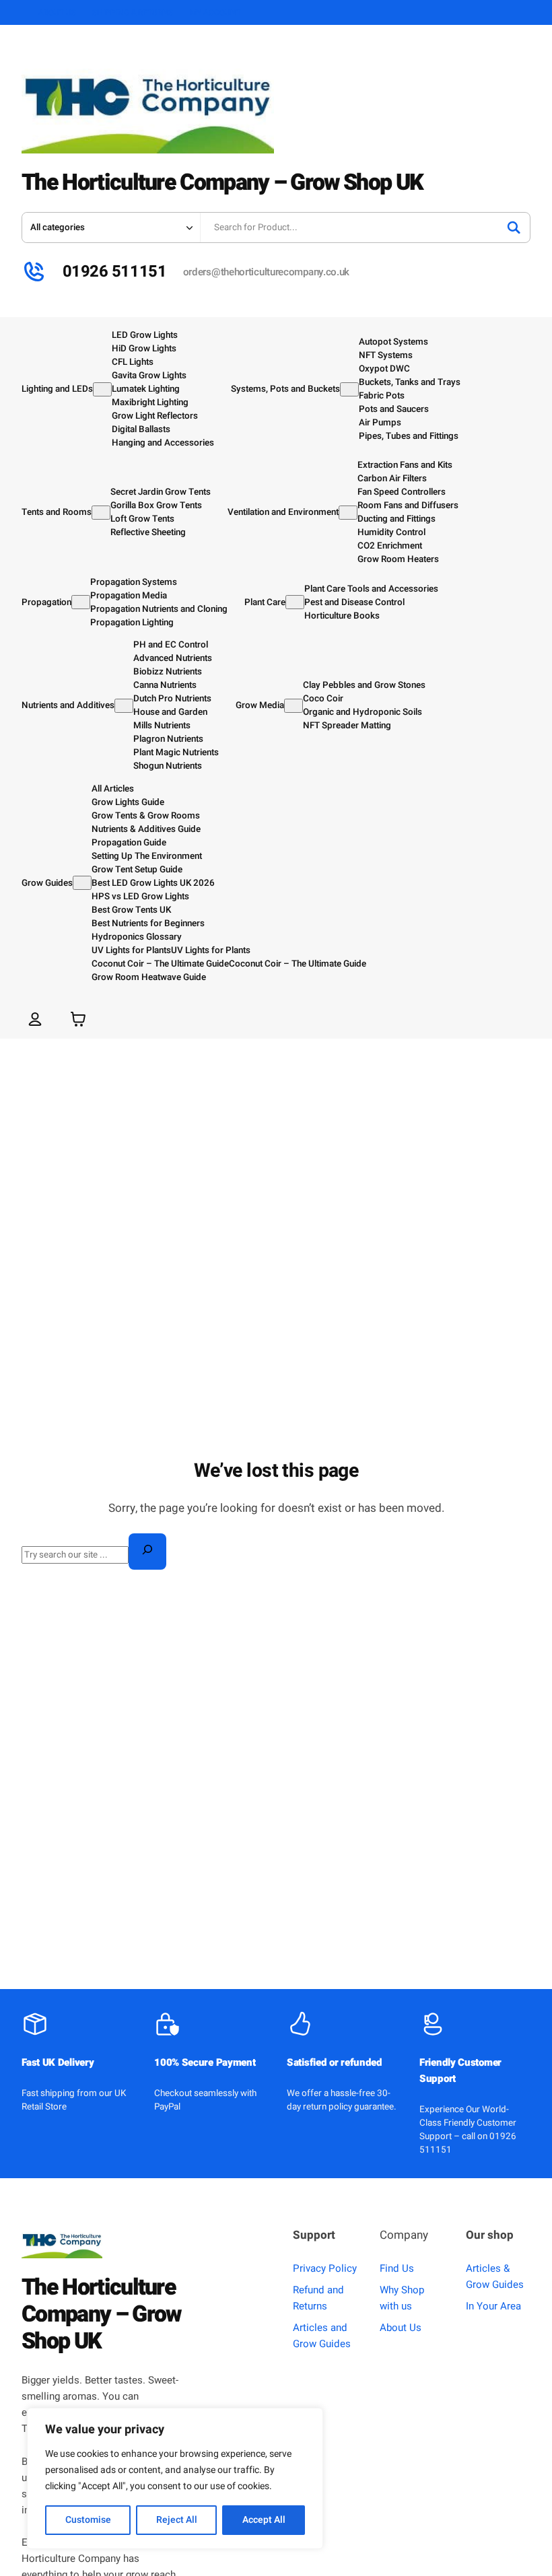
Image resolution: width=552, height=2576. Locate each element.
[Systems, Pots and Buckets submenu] (349, 389)
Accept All (264, 2520)
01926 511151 (114, 272)
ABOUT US (57, 13)
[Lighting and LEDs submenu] (102, 389)
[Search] (514, 228)
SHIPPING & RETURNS (133, 13)
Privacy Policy (325, 2268)
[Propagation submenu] (81, 602)
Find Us (397, 2268)
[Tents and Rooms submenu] (101, 513)
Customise (88, 2520)
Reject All (177, 2520)
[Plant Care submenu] (295, 602)
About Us (401, 2328)
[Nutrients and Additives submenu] (124, 706)
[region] (175, 2478)
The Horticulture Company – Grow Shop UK (222, 183)
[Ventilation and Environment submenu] (348, 513)
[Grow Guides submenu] (82, 883)
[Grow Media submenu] (294, 706)
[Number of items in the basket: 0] (78, 1019)
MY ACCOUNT (215, 13)
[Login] (35, 1019)
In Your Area (493, 2306)
